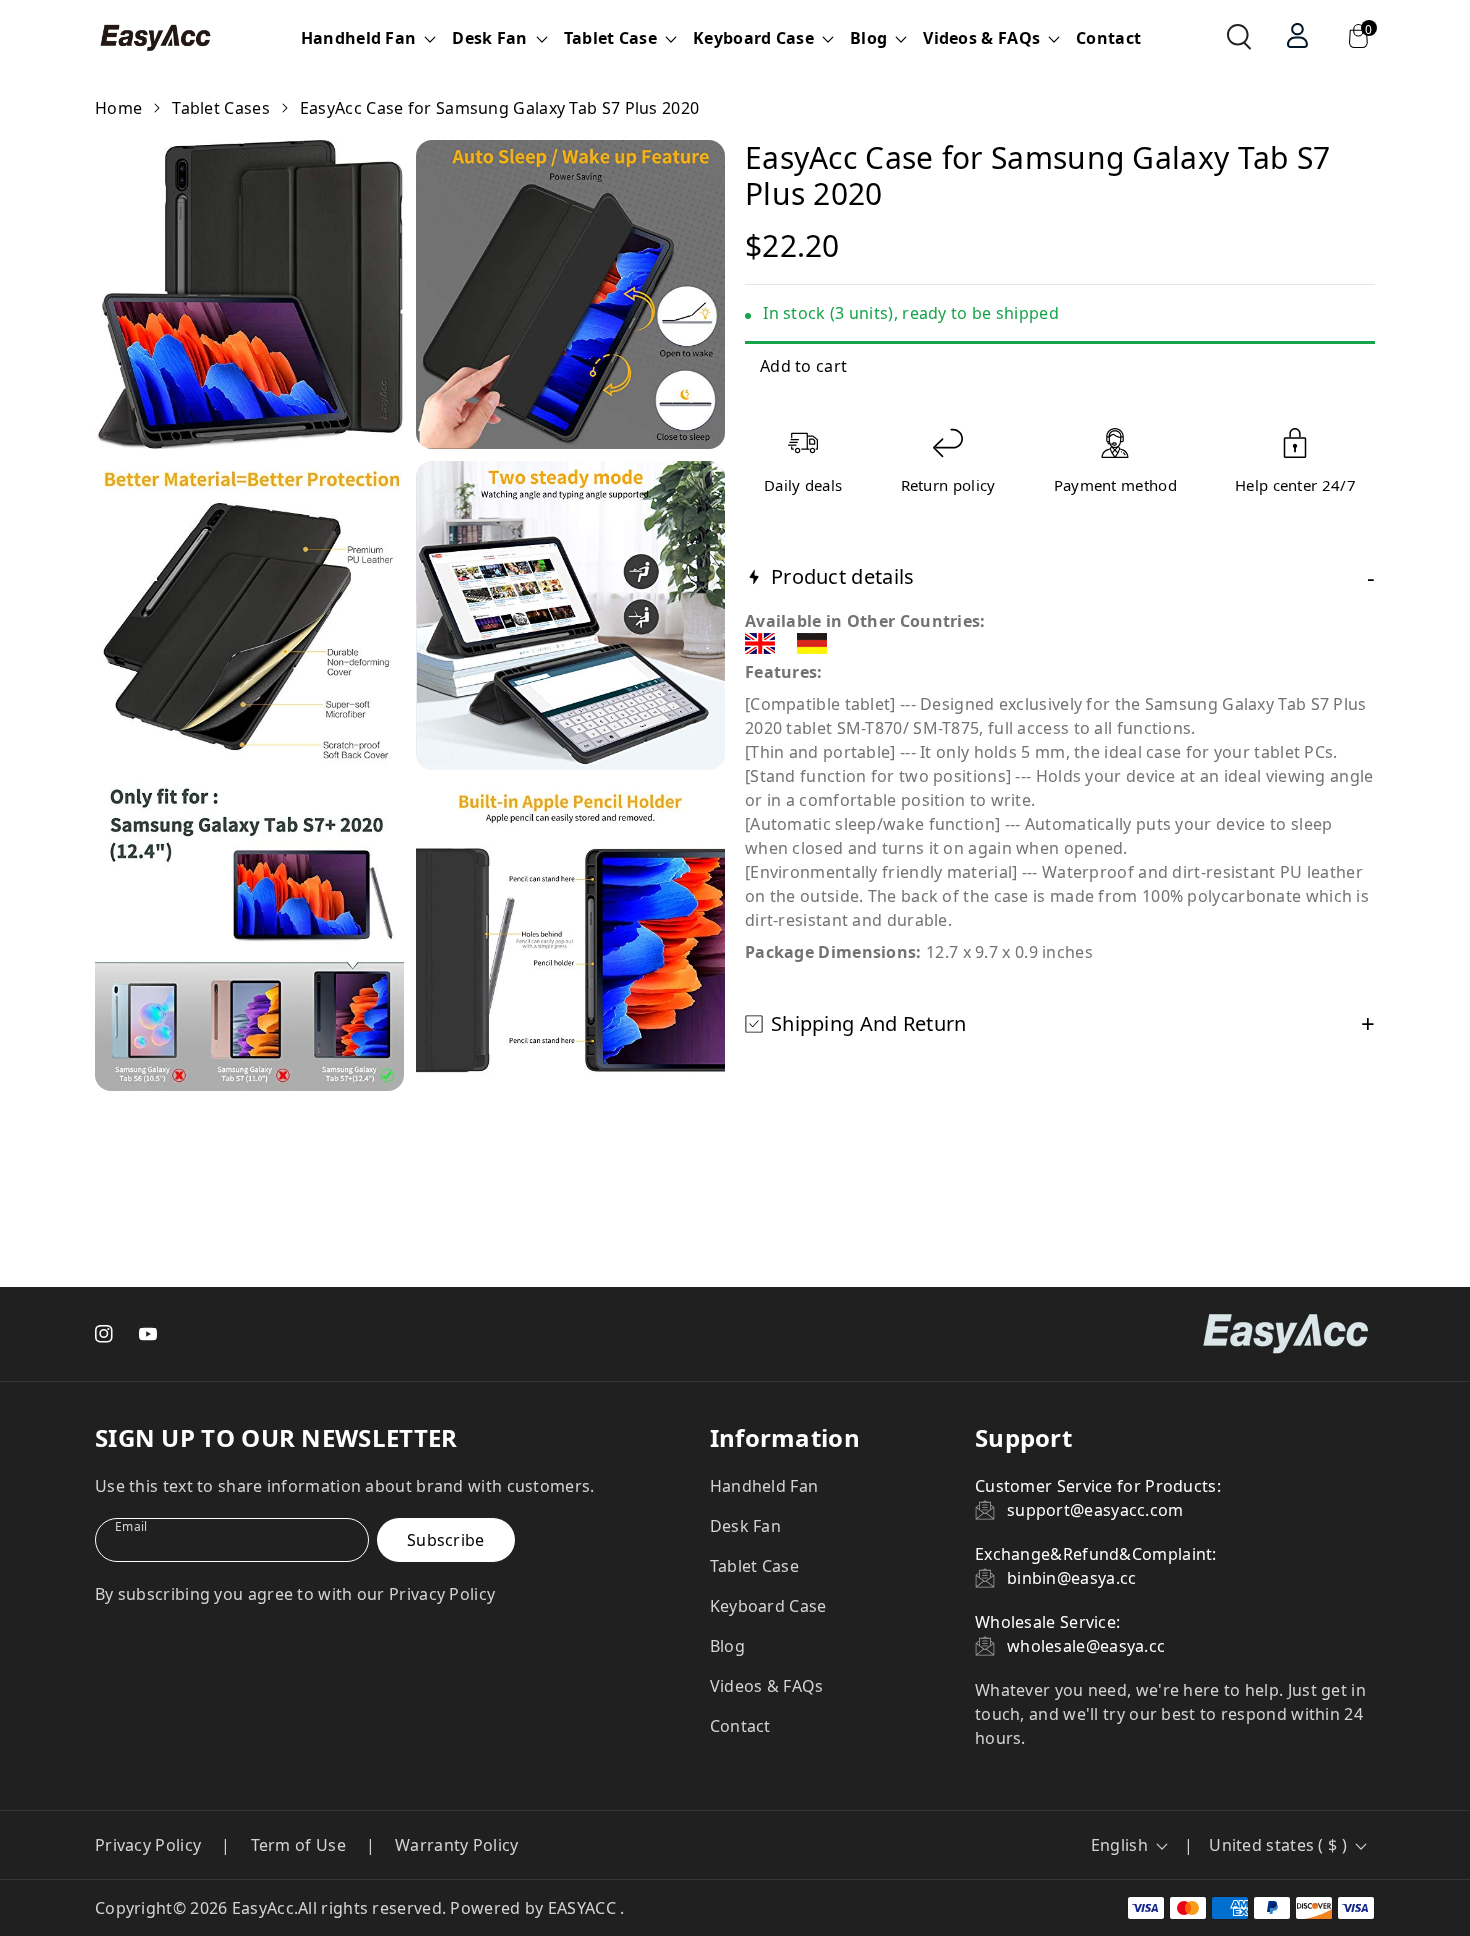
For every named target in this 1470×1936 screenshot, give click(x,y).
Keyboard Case (768, 1606)
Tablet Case (754, 1566)
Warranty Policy (457, 1845)
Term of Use (298, 1845)
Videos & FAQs (767, 1686)
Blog (727, 1646)
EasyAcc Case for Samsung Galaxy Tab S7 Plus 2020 (499, 108)
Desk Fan (745, 1526)
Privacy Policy (148, 1845)
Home (118, 108)
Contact (1108, 38)
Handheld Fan (764, 1486)
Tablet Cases (221, 108)
